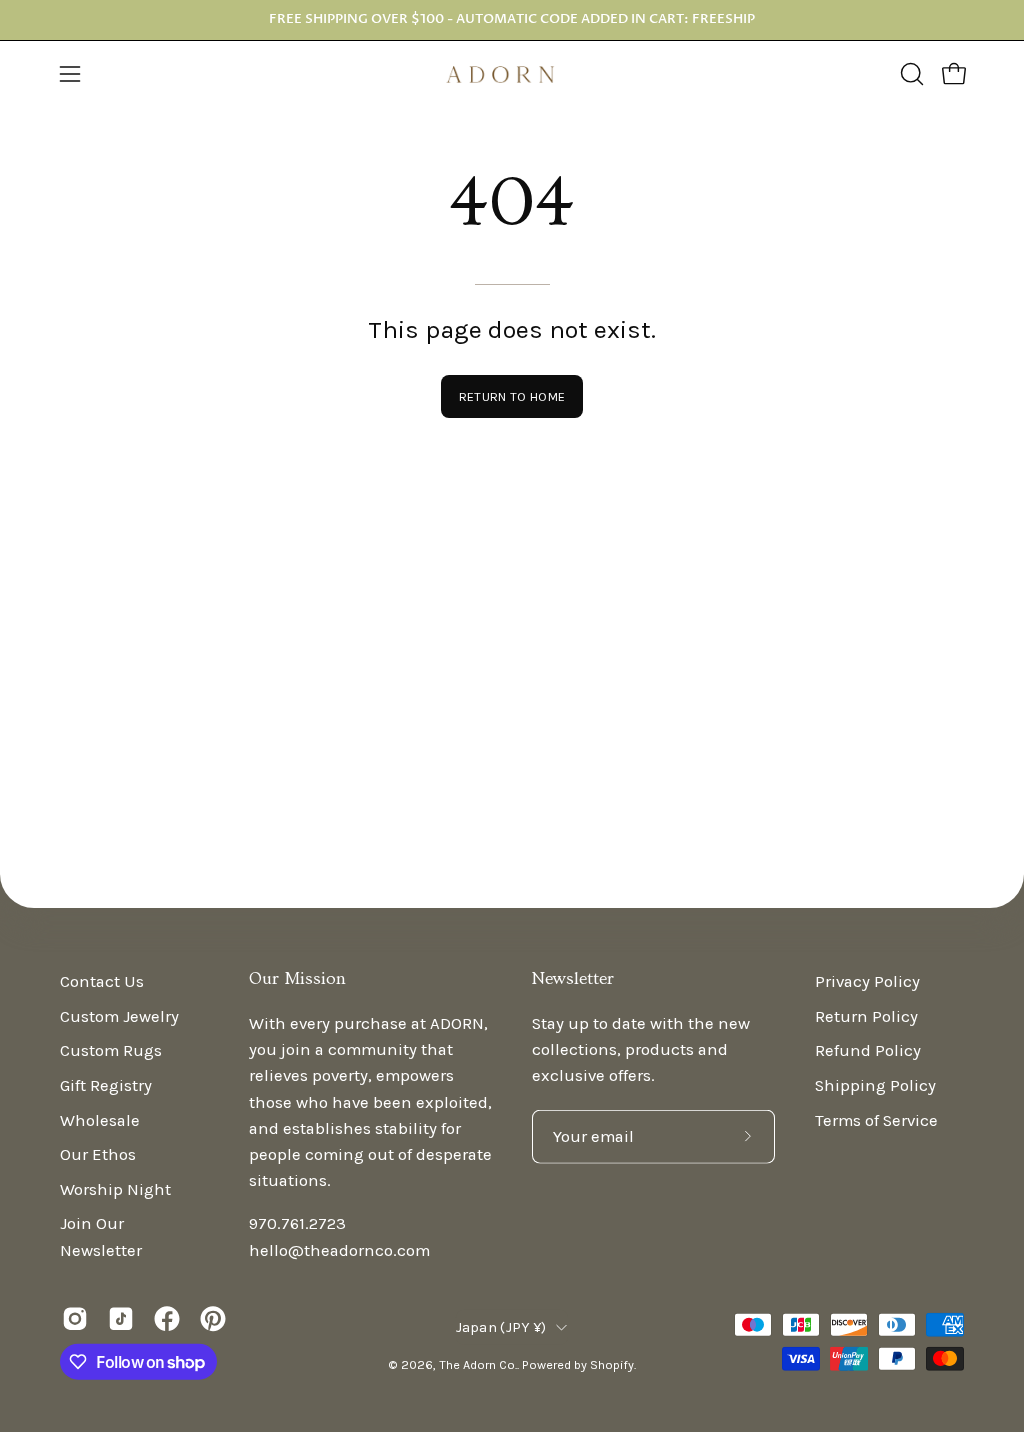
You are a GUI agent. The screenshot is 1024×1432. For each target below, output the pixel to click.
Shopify (612, 1363)
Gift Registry (106, 1085)
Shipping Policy (875, 1085)
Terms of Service (876, 1119)
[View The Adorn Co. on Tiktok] (121, 1319)
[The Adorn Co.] (512, 74)
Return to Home (512, 396)
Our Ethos (98, 1154)
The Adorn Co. (478, 1363)
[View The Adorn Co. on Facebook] (167, 1319)
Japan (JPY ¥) (501, 1326)
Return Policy (866, 1015)
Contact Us (102, 981)
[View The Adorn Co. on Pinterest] (213, 1319)
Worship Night (115, 1188)
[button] (910, 74)
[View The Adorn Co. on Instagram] (75, 1319)
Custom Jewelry (119, 1015)
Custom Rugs (111, 1050)
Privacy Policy (867, 981)
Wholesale (100, 1119)
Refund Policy (868, 1050)
